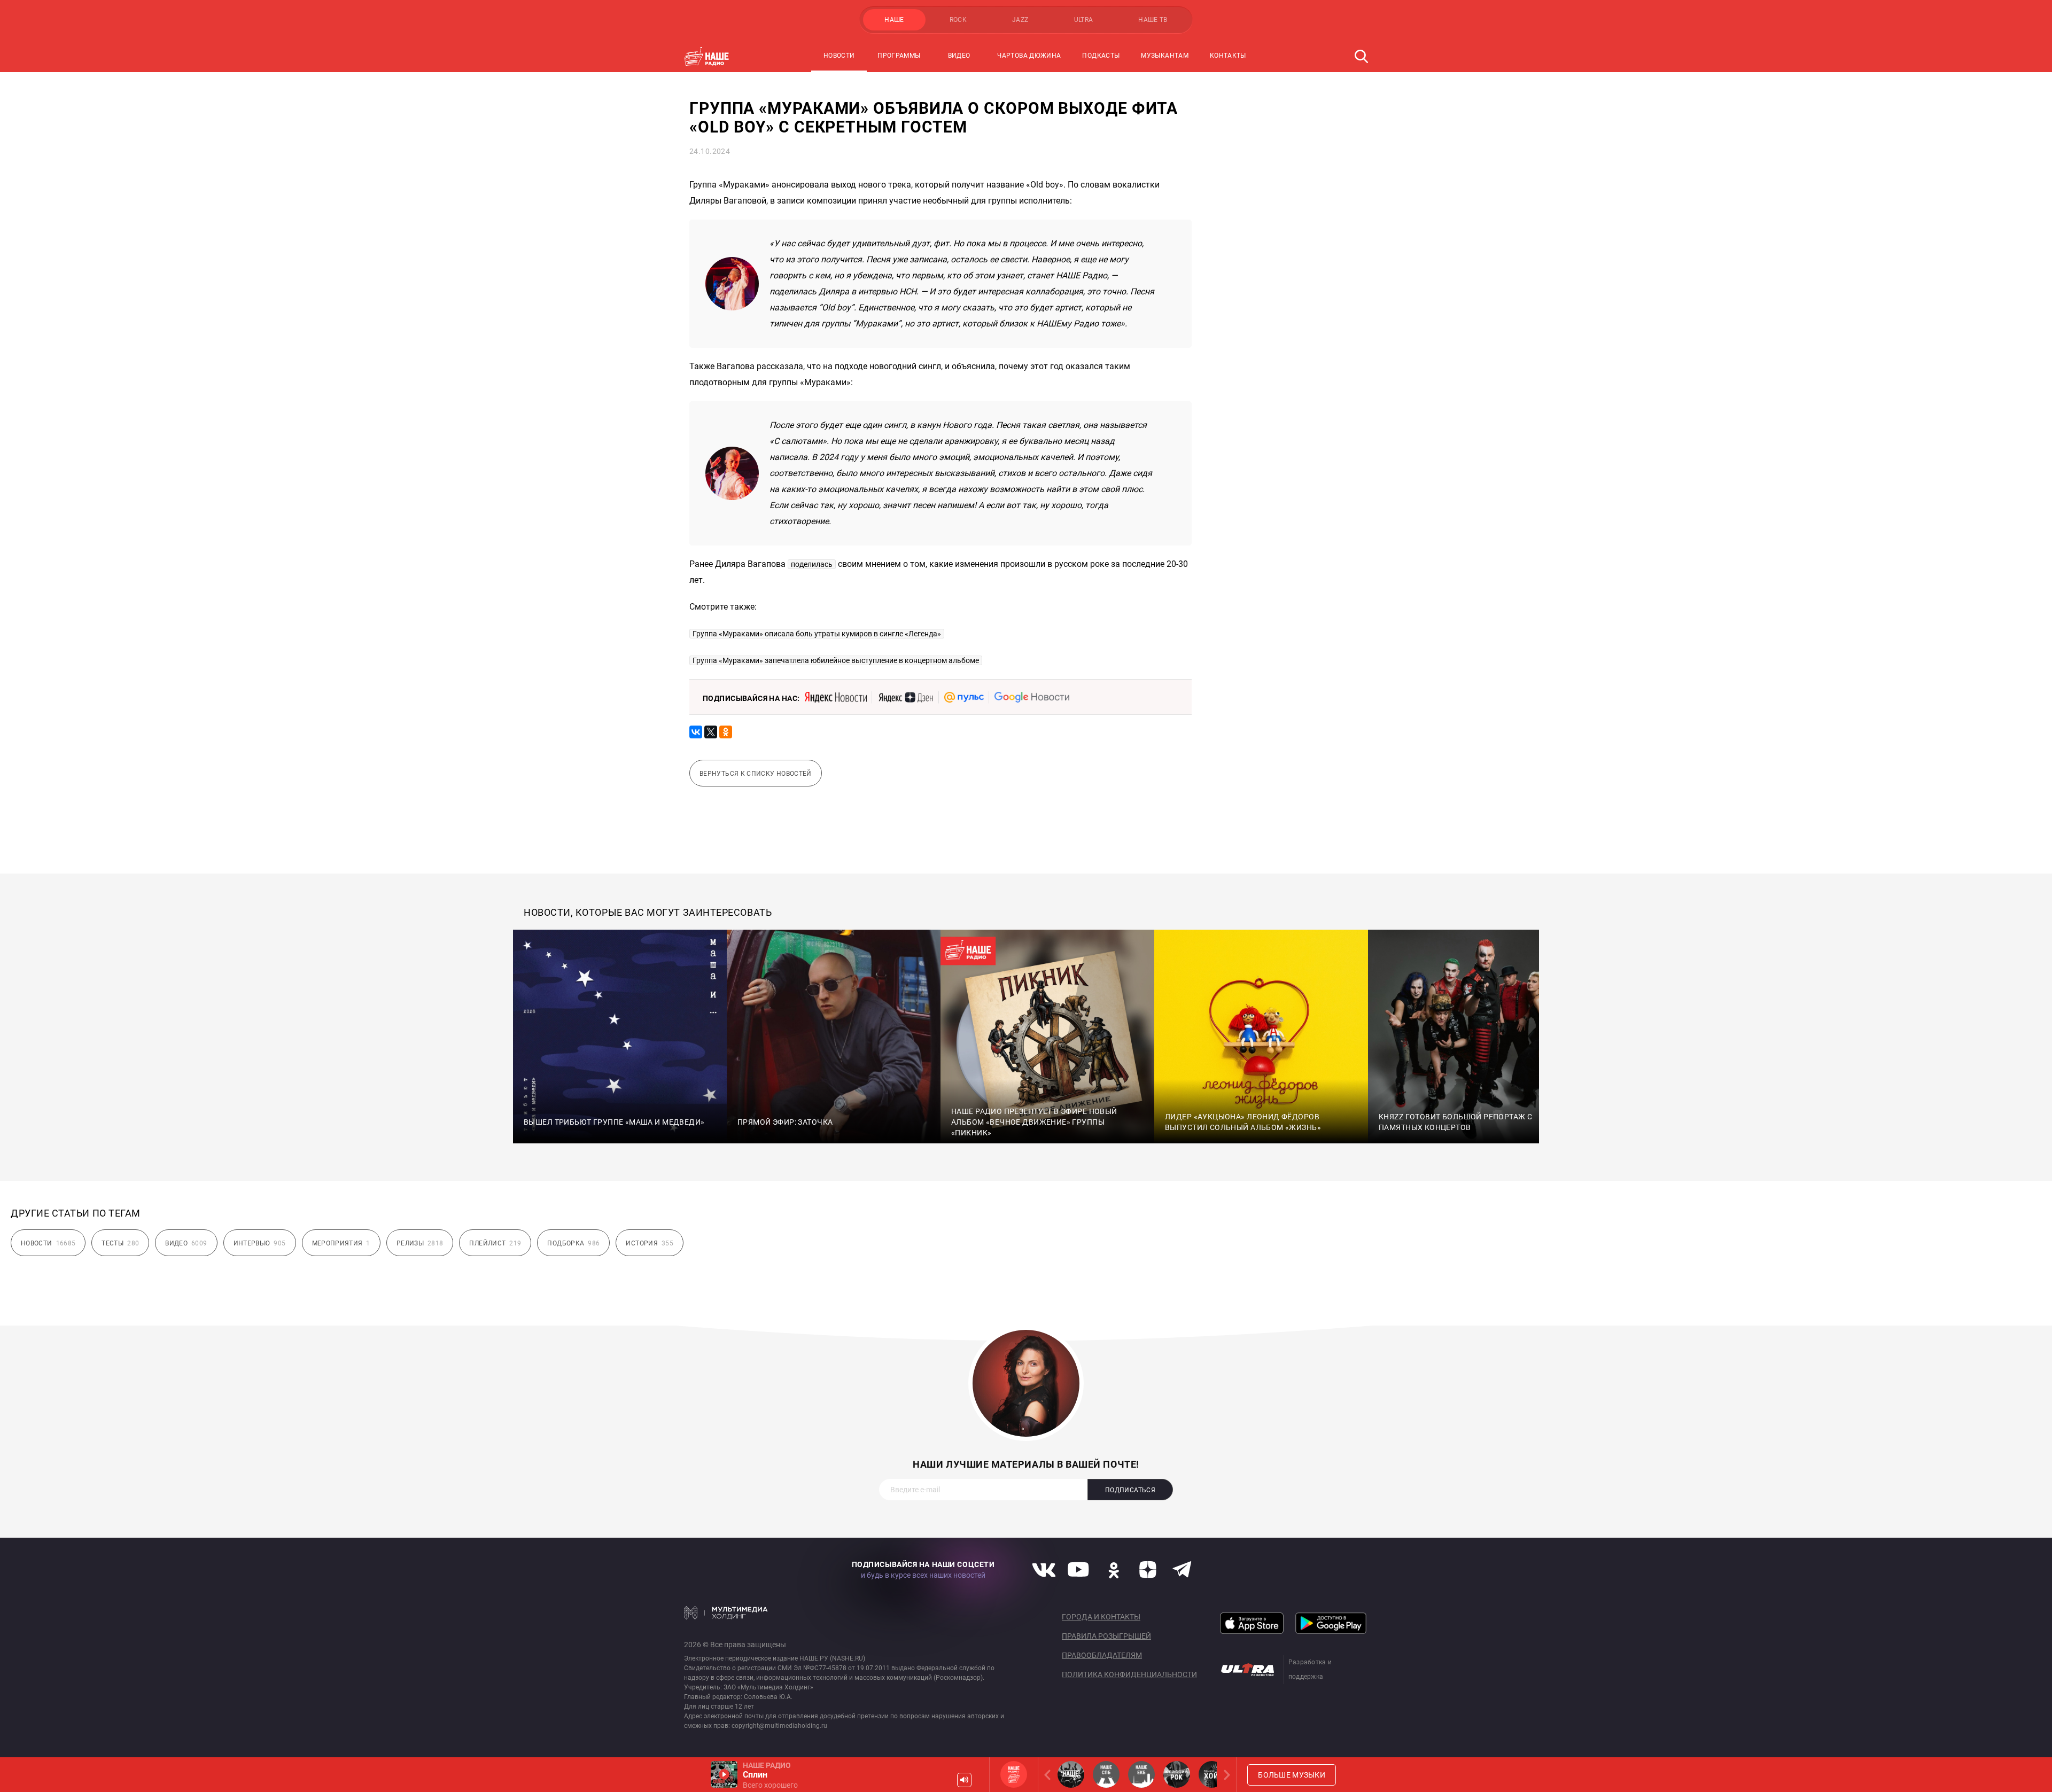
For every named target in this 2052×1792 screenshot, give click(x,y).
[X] (711, 732)
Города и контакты (1101, 1617)
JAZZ (1020, 20)
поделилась (812, 564)
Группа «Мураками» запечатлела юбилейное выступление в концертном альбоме (836, 660)
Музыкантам (1165, 56)
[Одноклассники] (726, 732)
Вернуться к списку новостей (756, 774)
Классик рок (1177, 1774)
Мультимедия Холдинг (726, 1612)
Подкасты (1101, 56)
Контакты (1228, 56)
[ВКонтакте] (696, 732)
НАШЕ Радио (1014, 1774)
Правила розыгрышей (1106, 1636)
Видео (959, 56)
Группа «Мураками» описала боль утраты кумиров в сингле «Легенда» (817, 634)
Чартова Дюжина (1029, 56)
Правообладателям (1102, 1655)
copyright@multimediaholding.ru (779, 1726)
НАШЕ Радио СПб (1106, 1774)
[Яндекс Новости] (836, 697)
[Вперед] (1225, 1775)
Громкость (964, 1780)
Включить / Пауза (724, 1774)
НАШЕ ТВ (1153, 20)
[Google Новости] (1032, 697)
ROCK (958, 20)
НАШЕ (894, 20)
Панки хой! (1212, 1774)
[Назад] (1050, 1775)
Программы (899, 56)
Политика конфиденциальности (1129, 1674)
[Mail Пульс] (964, 697)
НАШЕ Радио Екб (1141, 1774)
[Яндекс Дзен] (905, 697)
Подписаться (1130, 1490)
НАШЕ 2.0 (1071, 1774)
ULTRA (1084, 20)
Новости (839, 56)
